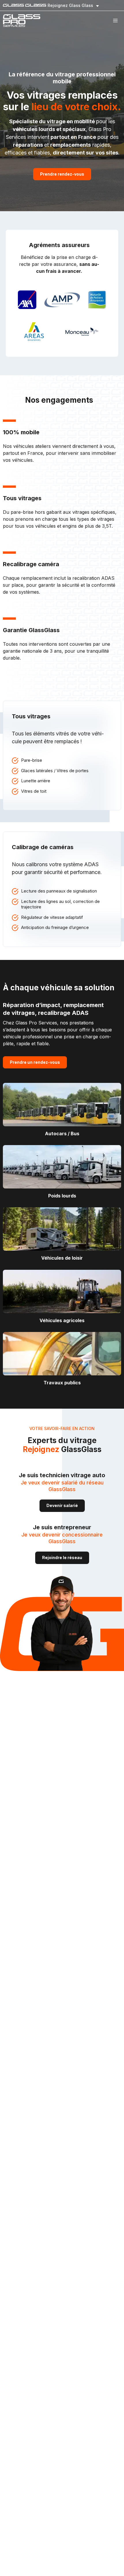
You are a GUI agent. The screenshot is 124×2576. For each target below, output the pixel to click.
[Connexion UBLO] (6, 2572)
